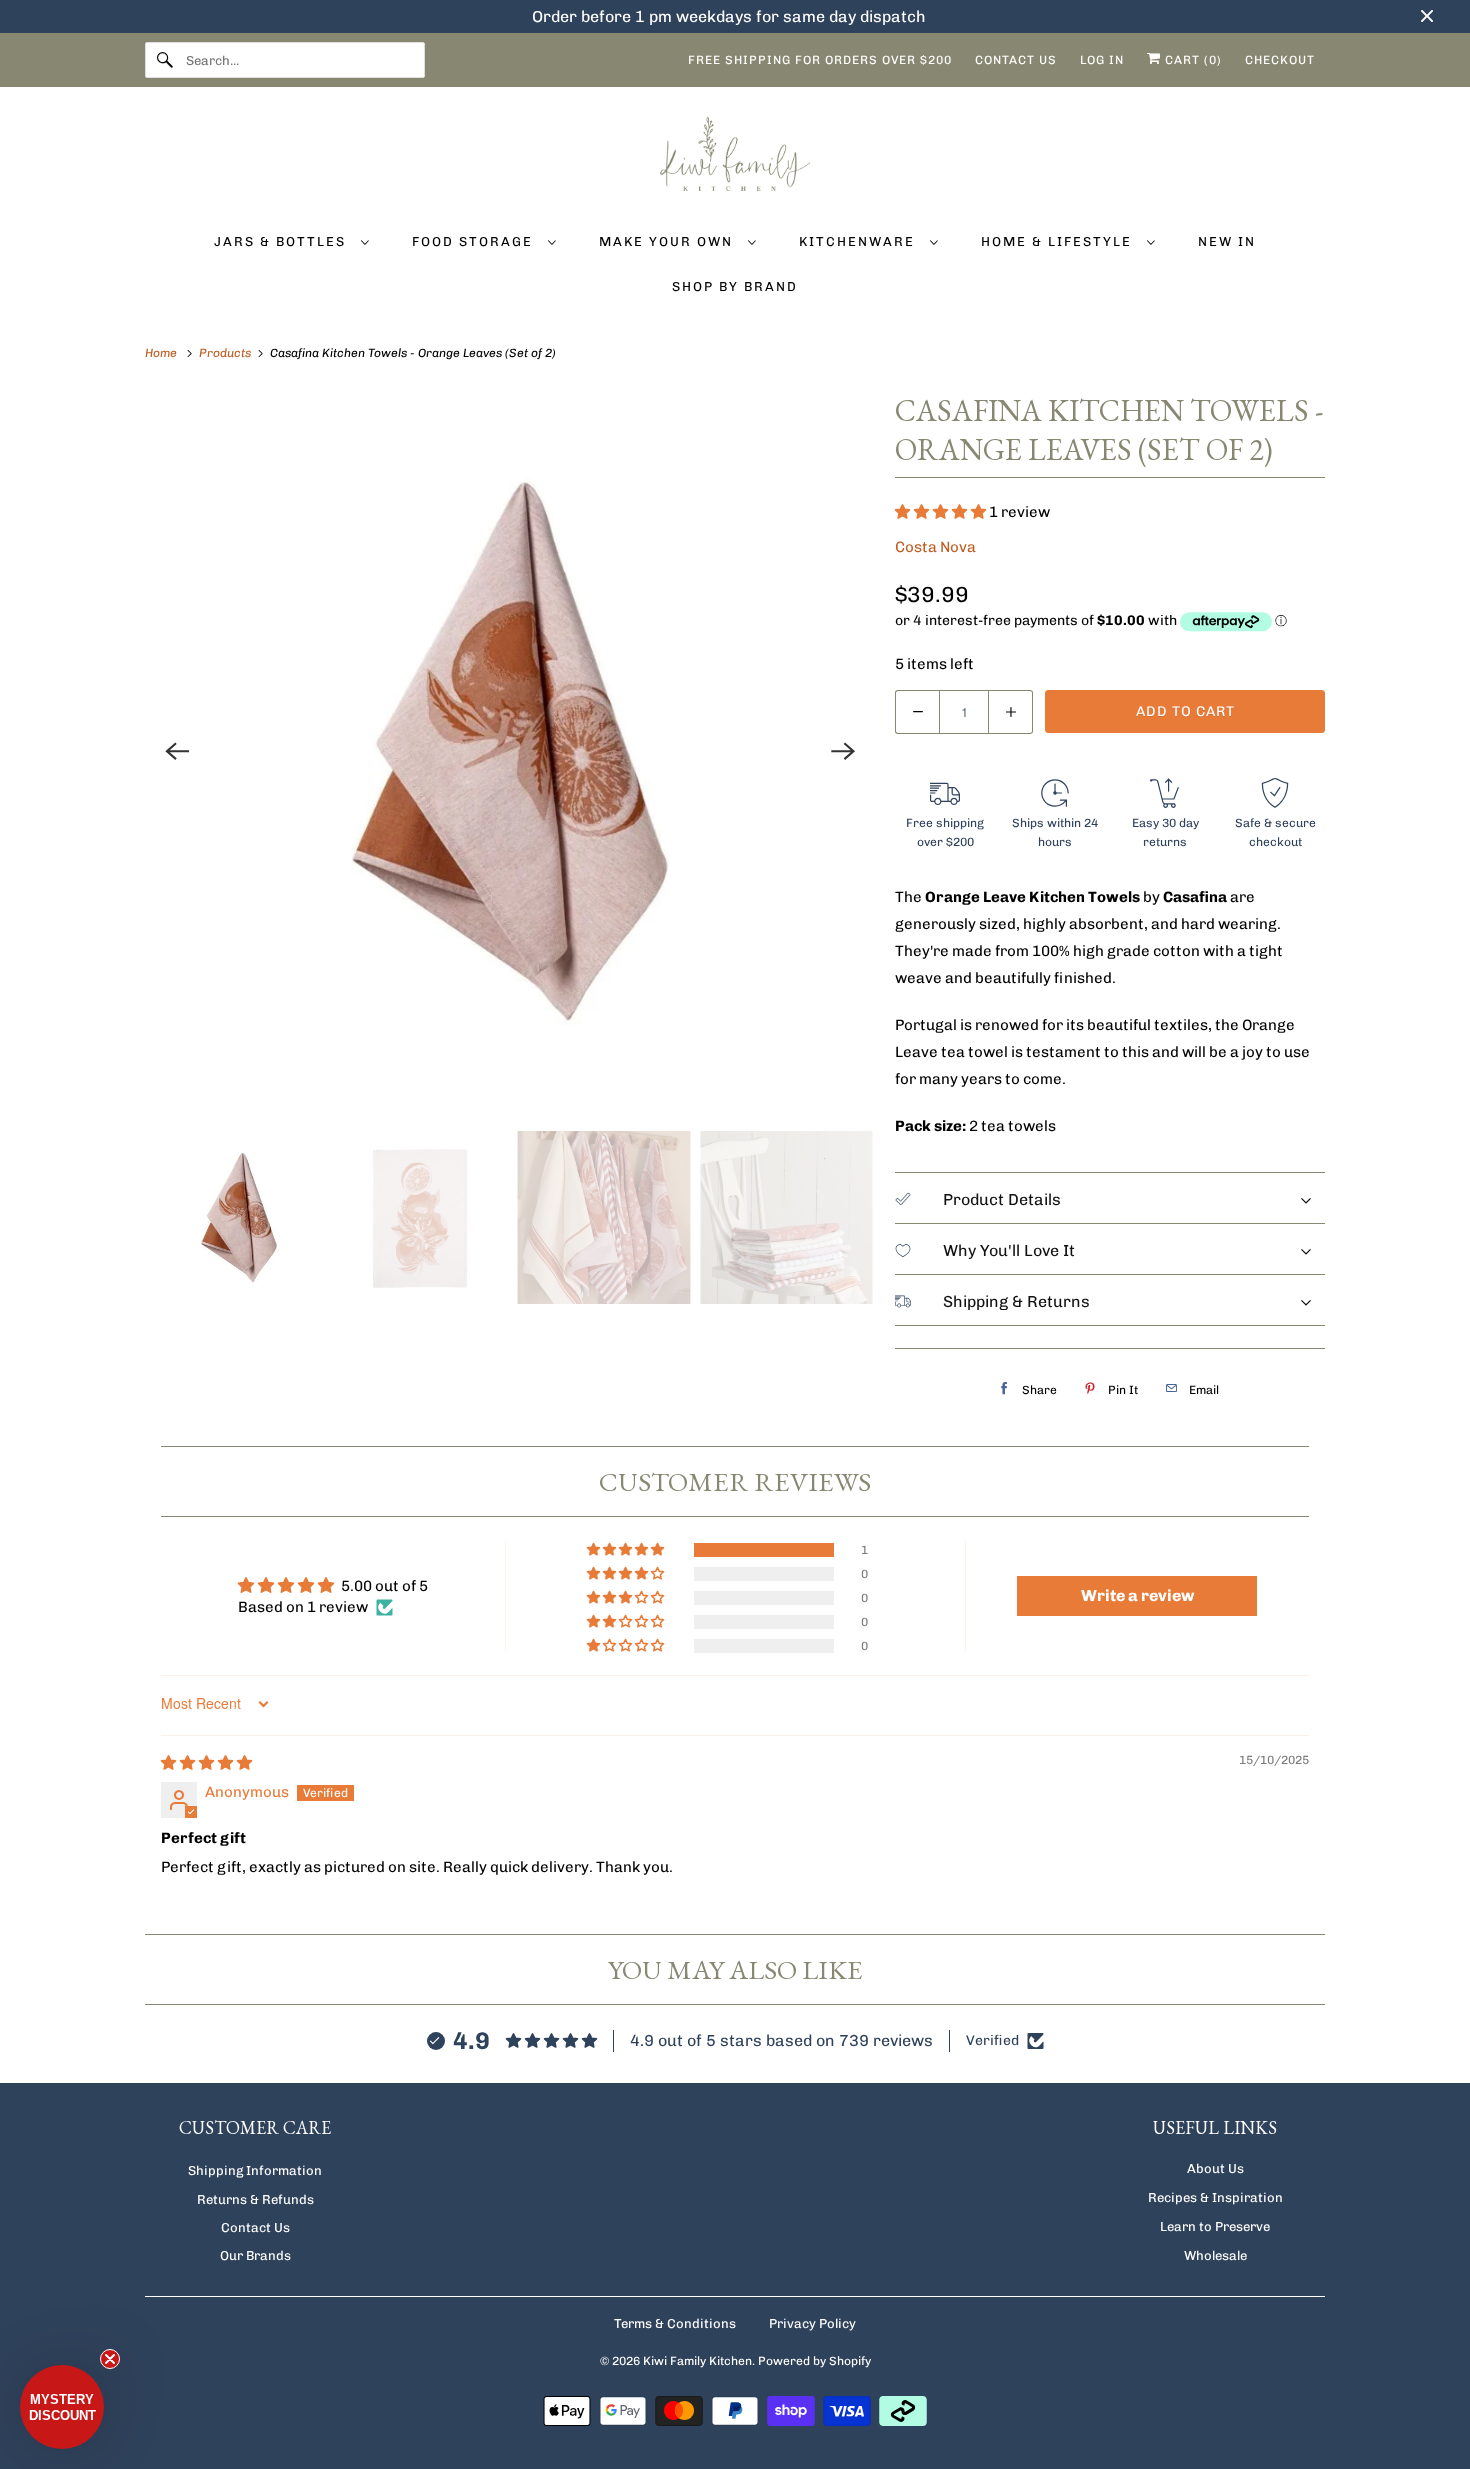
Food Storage (475, 241)
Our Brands (255, 2255)
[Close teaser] (110, 2359)
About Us (1215, 2168)
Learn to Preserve (1215, 2226)
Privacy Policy (812, 2323)
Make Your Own (668, 241)
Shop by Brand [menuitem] (735, 286)
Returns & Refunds (255, 2199)
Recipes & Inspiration (1215, 2197)
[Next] (843, 751)
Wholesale (1215, 2255)
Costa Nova (935, 547)
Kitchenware (859, 241)
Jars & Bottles (282, 241)
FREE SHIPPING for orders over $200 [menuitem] (820, 60)
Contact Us (255, 2227)
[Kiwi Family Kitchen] (735, 157)
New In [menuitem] (1227, 241)
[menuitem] (291, 240)
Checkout (1280, 60)
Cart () (1191, 60)
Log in (1102, 60)
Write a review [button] (1137, 1595)
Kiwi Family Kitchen (697, 2361)
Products (226, 353)
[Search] (165, 60)
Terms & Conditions (675, 2323)
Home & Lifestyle (1059, 241)
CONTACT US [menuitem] (1016, 60)
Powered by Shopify (814, 2361)
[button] (942, 512)
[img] (206, 1763)
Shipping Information (255, 2170)
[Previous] (177, 751)
